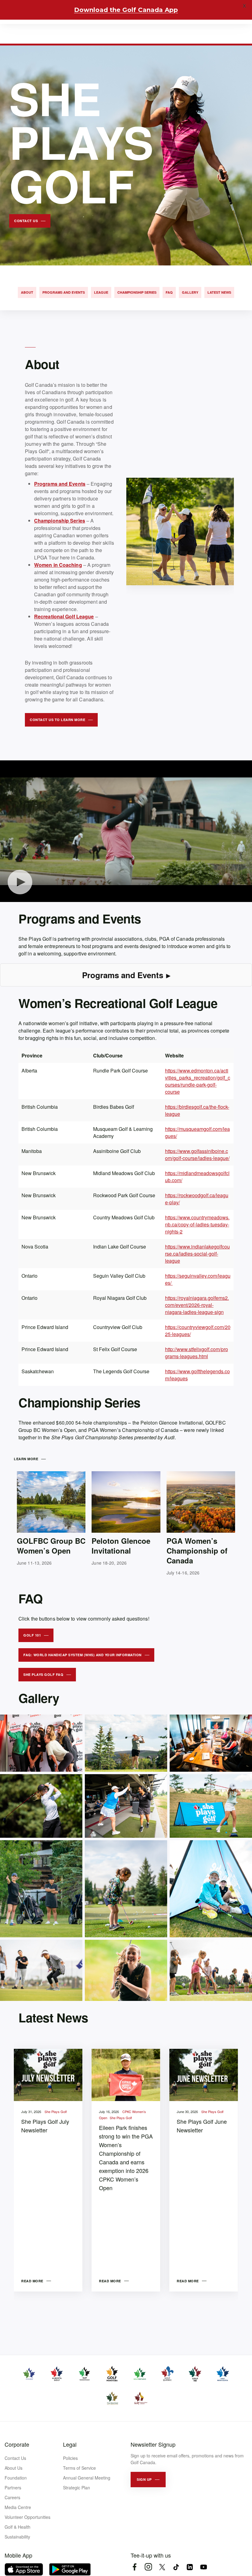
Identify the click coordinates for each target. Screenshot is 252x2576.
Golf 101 (32, 1635)
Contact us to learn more (57, 720)
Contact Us (15, 2458)
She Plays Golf (56, 2111)
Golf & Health (18, 2527)
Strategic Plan (77, 2488)
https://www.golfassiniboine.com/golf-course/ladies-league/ (197, 1155)
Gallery (190, 292)
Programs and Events (64, 292)
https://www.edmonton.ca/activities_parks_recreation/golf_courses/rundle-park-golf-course (198, 1081)
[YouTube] (204, 2567)
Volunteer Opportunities (28, 2517)
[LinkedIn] (190, 2567)
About (27, 292)
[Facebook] (134, 2567)
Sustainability (17, 2537)
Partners (13, 2488)
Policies (70, 2458)
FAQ (169, 292)
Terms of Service (79, 2468)
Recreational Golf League (64, 616)
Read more (32, 2281)
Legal (70, 2444)
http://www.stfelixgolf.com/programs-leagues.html (197, 1353)
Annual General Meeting (87, 2478)
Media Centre (18, 2507)
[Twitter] (162, 2567)
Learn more (26, 1459)
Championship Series (137, 292)
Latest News (219, 292)
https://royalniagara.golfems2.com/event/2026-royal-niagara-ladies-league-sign (197, 1305)
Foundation (16, 2478)
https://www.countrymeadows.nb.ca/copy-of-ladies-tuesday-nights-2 (197, 1224)
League (101, 292)
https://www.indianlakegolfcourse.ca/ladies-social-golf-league (197, 1254)
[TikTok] (176, 2567)
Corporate (17, 2444)
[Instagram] (148, 2567)
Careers (12, 2497)
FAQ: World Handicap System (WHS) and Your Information (83, 1655)
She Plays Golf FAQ (43, 1674)
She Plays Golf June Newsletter (202, 2126)
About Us (14, 2468)
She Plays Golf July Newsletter (45, 2126)
